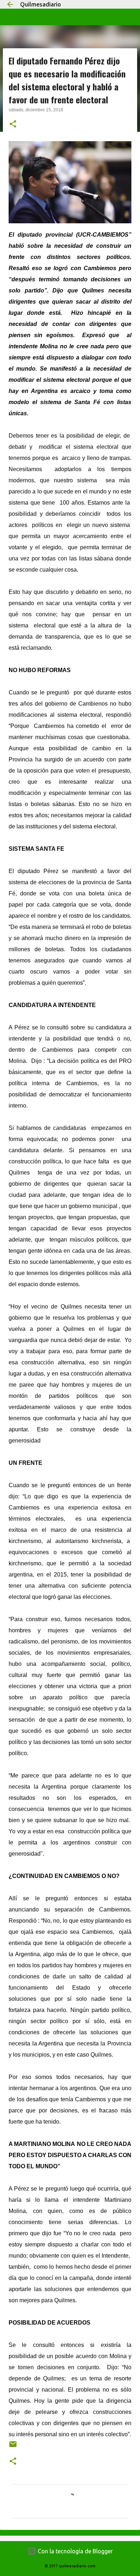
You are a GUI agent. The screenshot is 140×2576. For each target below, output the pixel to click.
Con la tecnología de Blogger (74, 2551)
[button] (13, 125)
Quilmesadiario (41, 4)
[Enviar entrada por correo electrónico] (13, 2447)
